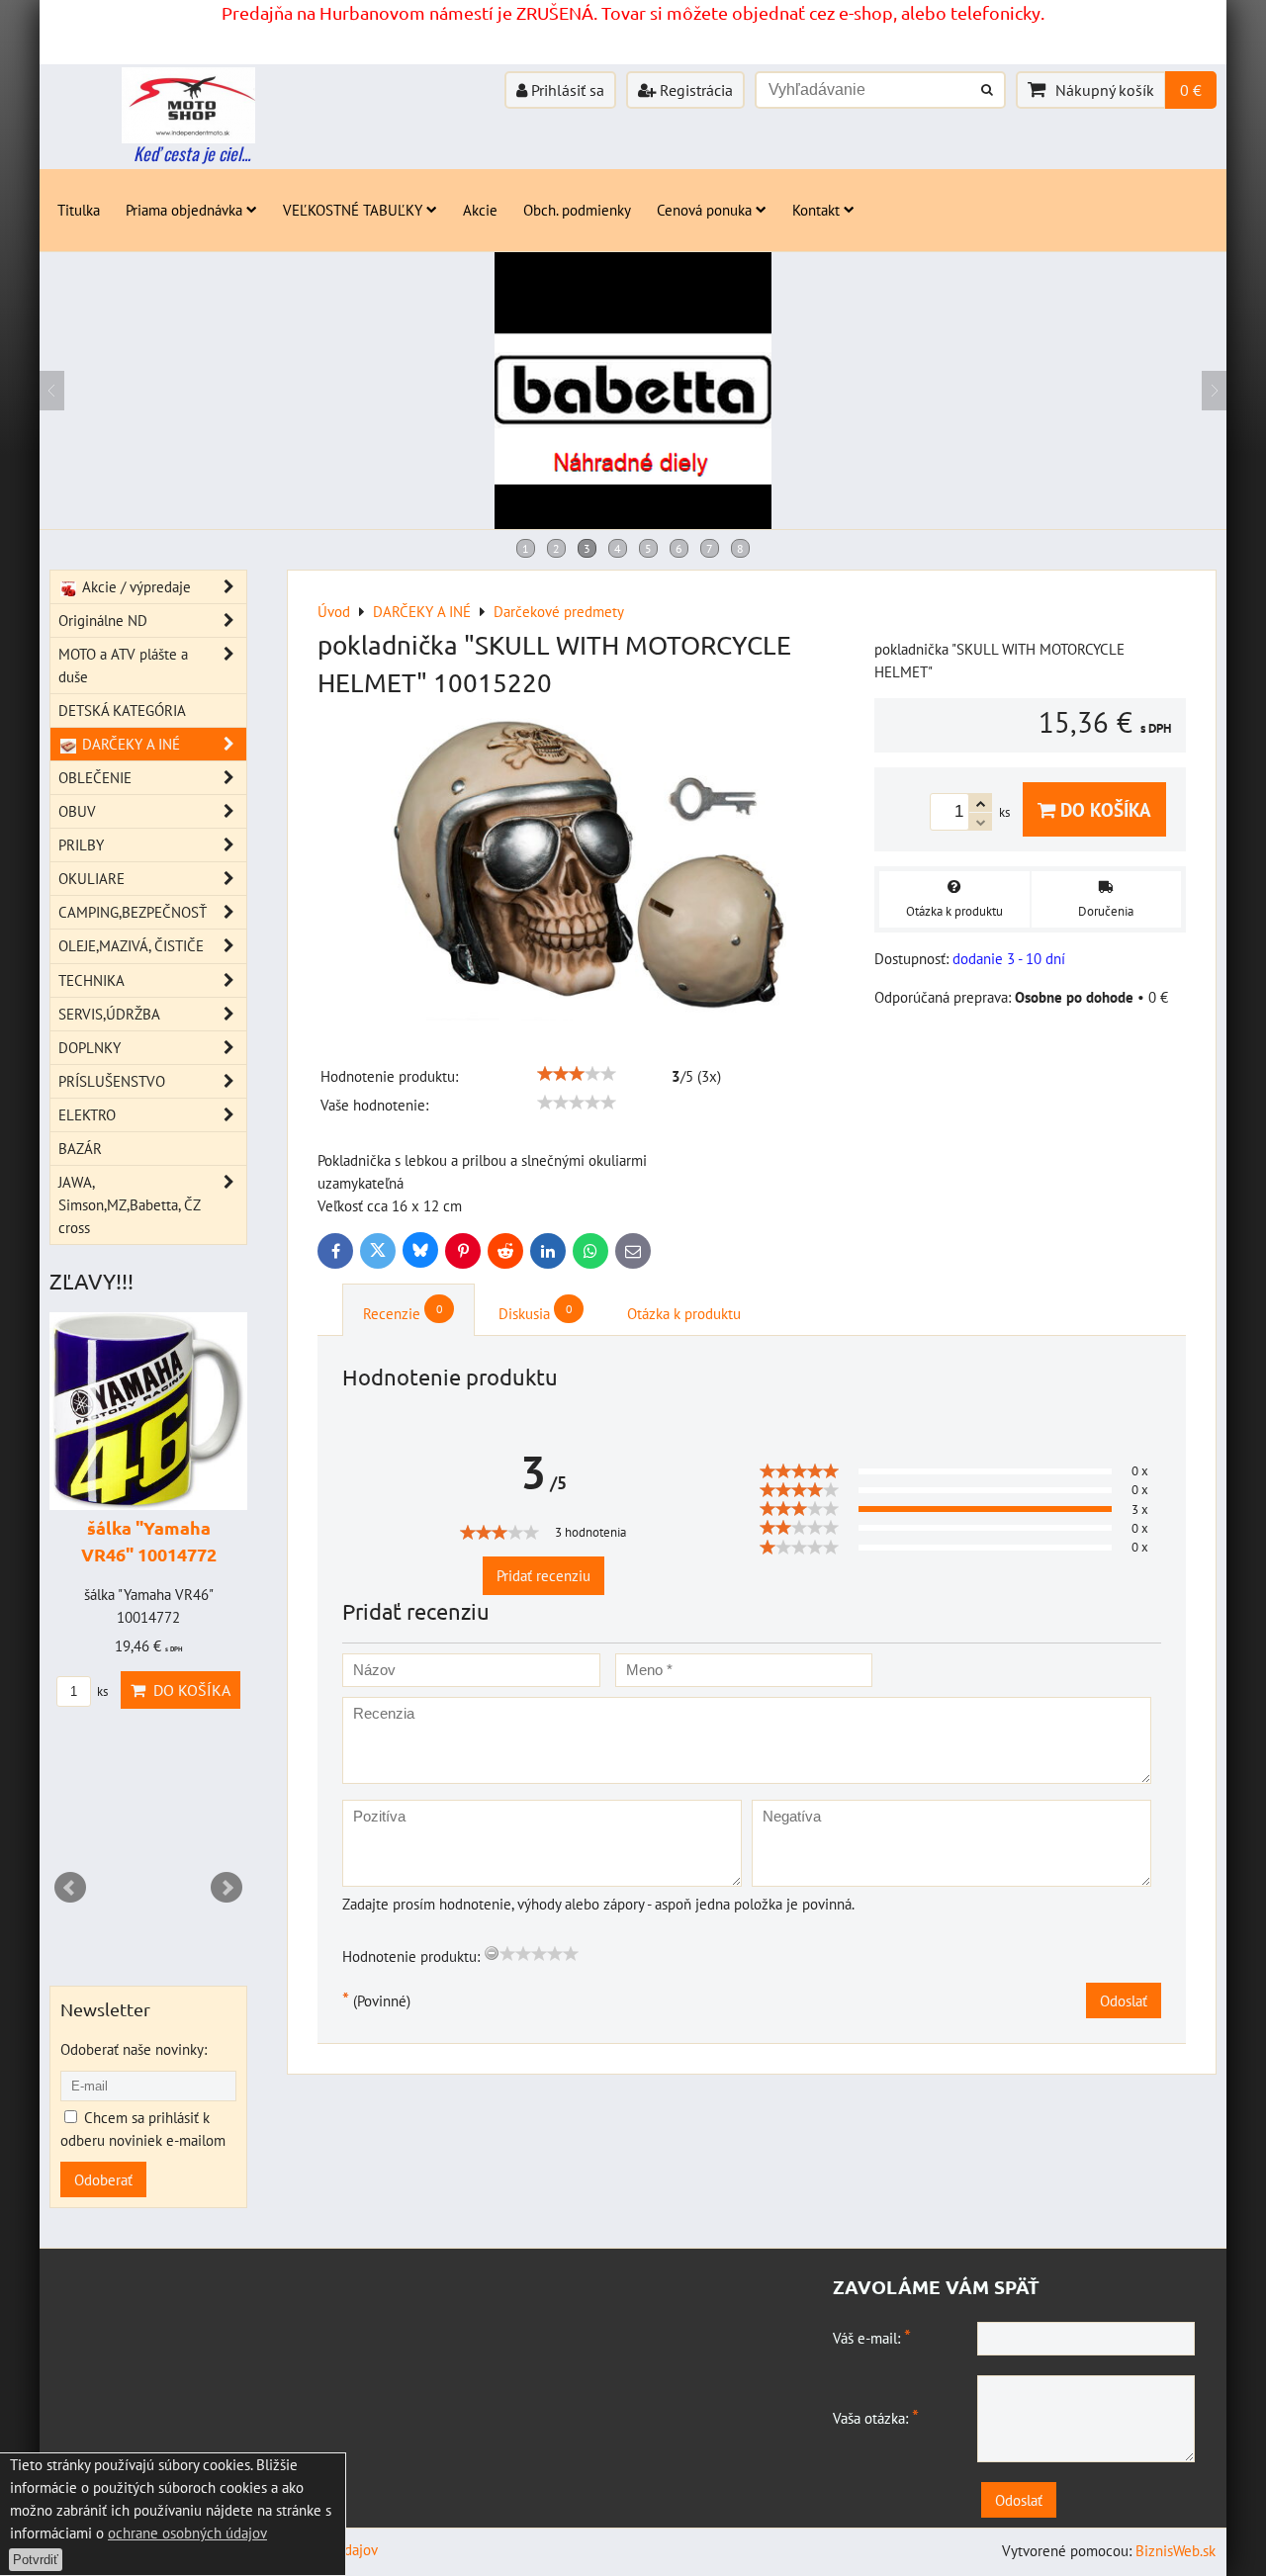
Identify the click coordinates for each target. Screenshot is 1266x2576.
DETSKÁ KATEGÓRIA (122, 710)
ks (101, 1691)
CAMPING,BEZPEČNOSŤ (133, 912)
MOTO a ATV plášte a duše (123, 665)
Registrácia (694, 90)
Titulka (79, 210)
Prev (70, 1888)
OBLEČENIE (95, 777)
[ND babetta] (633, 523)
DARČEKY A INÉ (129, 744)
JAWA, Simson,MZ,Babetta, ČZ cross (129, 1204)
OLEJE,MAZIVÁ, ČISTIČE (131, 945)
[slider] (577, 1074)
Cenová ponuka (704, 210)
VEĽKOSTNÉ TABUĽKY (353, 210)
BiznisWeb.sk (1176, 2550)
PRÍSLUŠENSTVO (112, 1081)
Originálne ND (103, 620)
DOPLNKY (90, 1047)
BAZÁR (80, 1148)
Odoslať (1124, 2000)
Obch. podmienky (577, 210)
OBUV (77, 811)
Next (226, 1888)
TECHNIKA (91, 980)
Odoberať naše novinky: (134, 2049)
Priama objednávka (184, 210)
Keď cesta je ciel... (192, 153)
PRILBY (81, 844)
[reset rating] (492, 1953)
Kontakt (816, 210)
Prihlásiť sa (566, 90)
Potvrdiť (36, 2560)
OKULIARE (91, 878)
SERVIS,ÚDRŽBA (109, 1014)
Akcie (480, 210)
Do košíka (1103, 809)
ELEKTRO (87, 1114)
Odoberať (103, 2179)
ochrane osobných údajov (187, 2532)
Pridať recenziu (543, 1575)
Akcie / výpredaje (135, 586)
